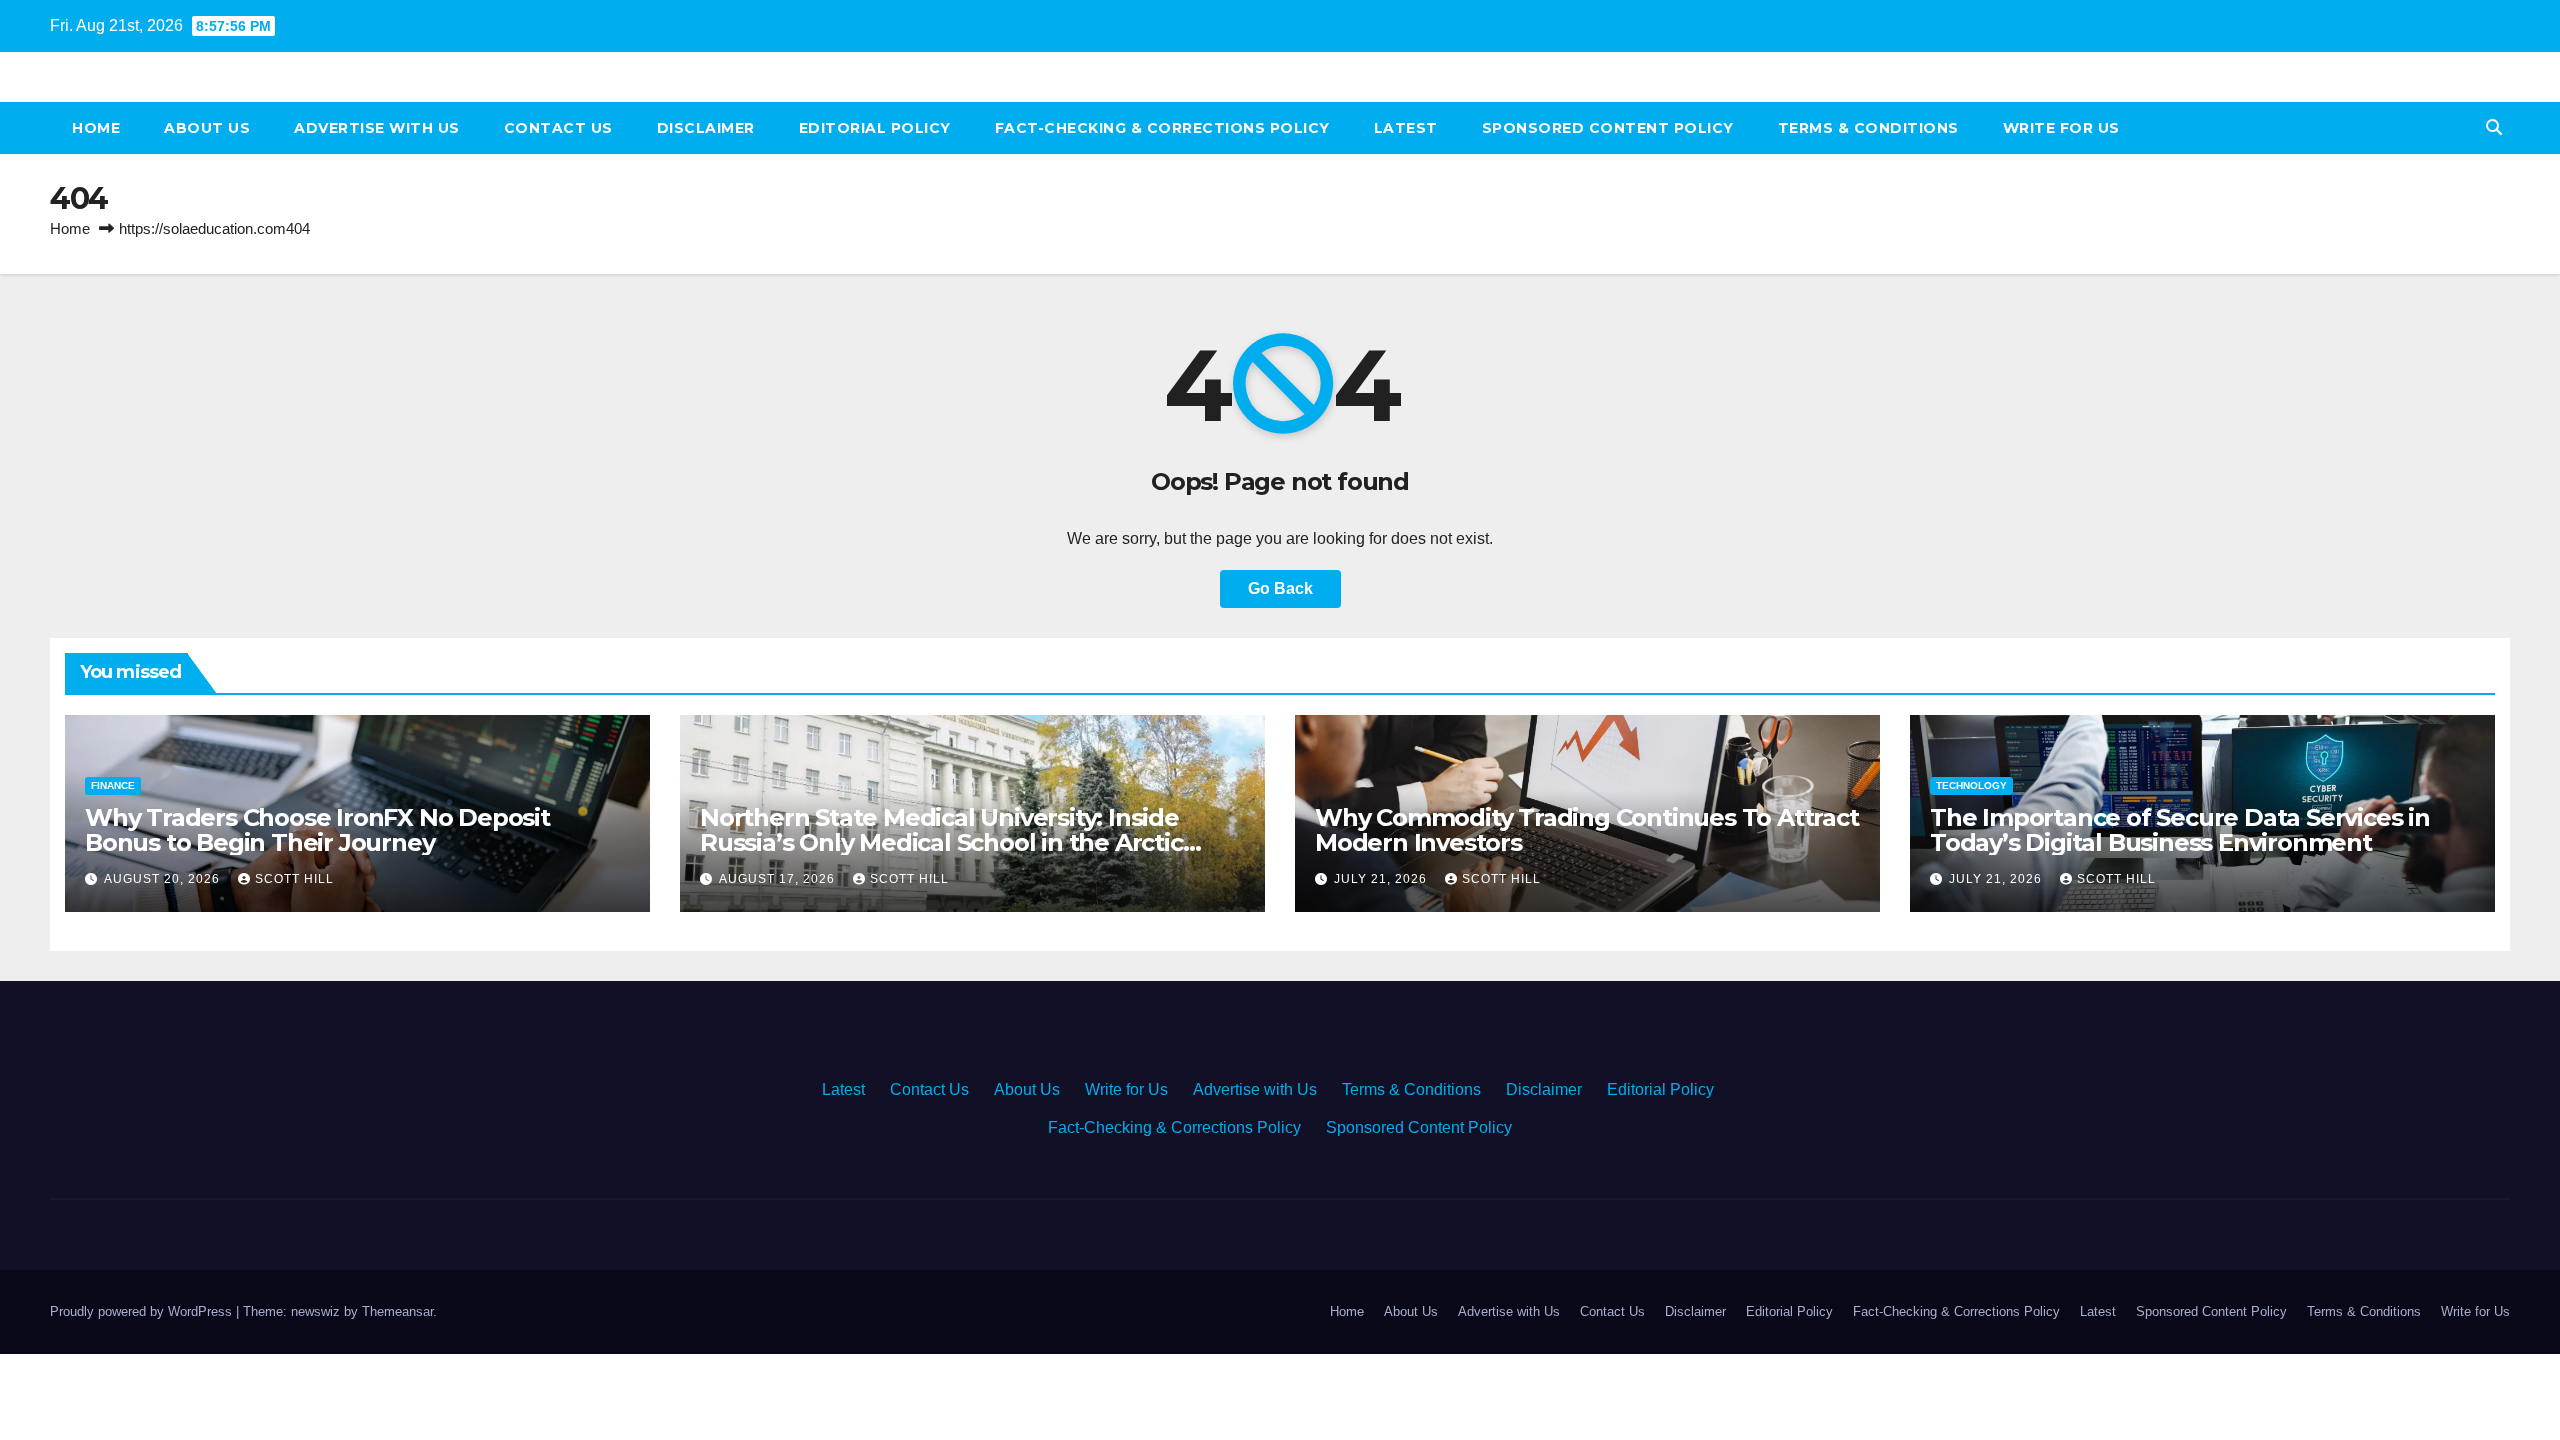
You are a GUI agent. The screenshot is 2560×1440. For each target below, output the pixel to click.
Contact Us (558, 128)
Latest (1406, 128)
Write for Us (2061, 128)
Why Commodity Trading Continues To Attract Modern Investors (1587, 830)
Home (96, 128)
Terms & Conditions (1868, 128)
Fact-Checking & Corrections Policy (1162, 128)
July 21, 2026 (1382, 879)
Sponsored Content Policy (1608, 128)
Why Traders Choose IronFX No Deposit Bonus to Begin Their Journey (317, 830)
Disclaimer (706, 128)
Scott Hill (294, 879)
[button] (2494, 127)
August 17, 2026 (779, 879)
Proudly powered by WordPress (143, 1311)
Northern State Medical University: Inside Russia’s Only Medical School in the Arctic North (941, 842)
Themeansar (397, 1311)
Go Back (1280, 588)
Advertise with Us (377, 128)
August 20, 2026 (164, 879)
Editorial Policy (875, 128)
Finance (113, 785)
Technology (1971, 785)
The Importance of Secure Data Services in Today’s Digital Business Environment (2180, 830)
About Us (207, 128)
